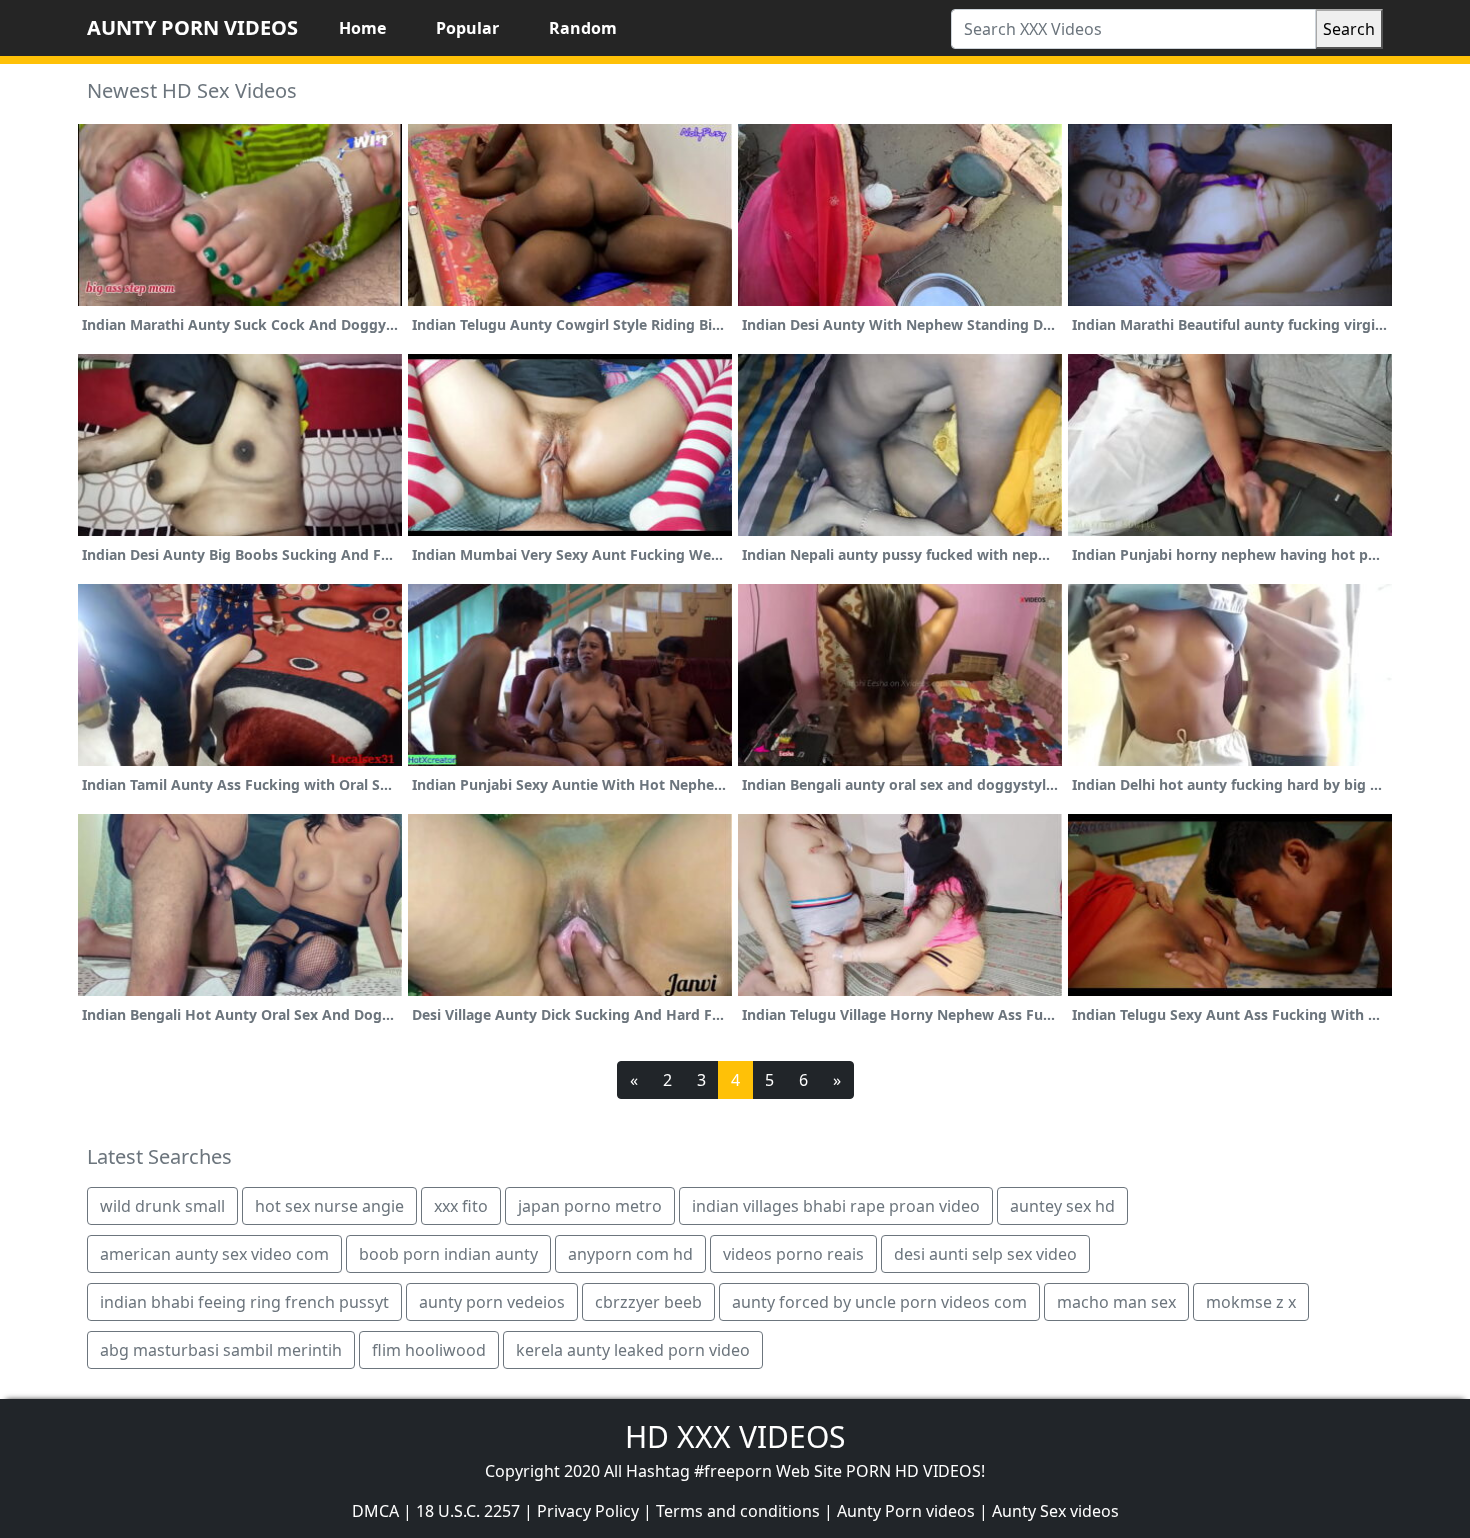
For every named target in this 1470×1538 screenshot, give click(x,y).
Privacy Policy (588, 1511)
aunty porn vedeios (492, 1302)
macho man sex (1116, 1302)
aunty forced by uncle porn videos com (879, 1302)
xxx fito (461, 1206)
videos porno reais (793, 1254)
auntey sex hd (1062, 1206)
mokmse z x (1251, 1302)
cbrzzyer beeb (648, 1302)
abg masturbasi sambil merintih (221, 1350)
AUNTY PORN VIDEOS (192, 27)
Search (1349, 29)
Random (583, 28)
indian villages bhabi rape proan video (836, 1206)
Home (362, 28)
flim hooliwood (429, 1350)
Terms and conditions (738, 1511)
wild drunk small (162, 1206)
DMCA (375, 1511)
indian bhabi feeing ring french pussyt (244, 1302)
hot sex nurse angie (329, 1206)
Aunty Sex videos (1055, 1511)
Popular (467, 28)
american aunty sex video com (214, 1254)
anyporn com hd (630, 1254)
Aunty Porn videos (906, 1511)
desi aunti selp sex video (985, 1254)
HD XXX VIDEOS (735, 1436)
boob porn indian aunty (448, 1254)
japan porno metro (590, 1206)
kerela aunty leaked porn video (633, 1350)
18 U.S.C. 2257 (468, 1511)
